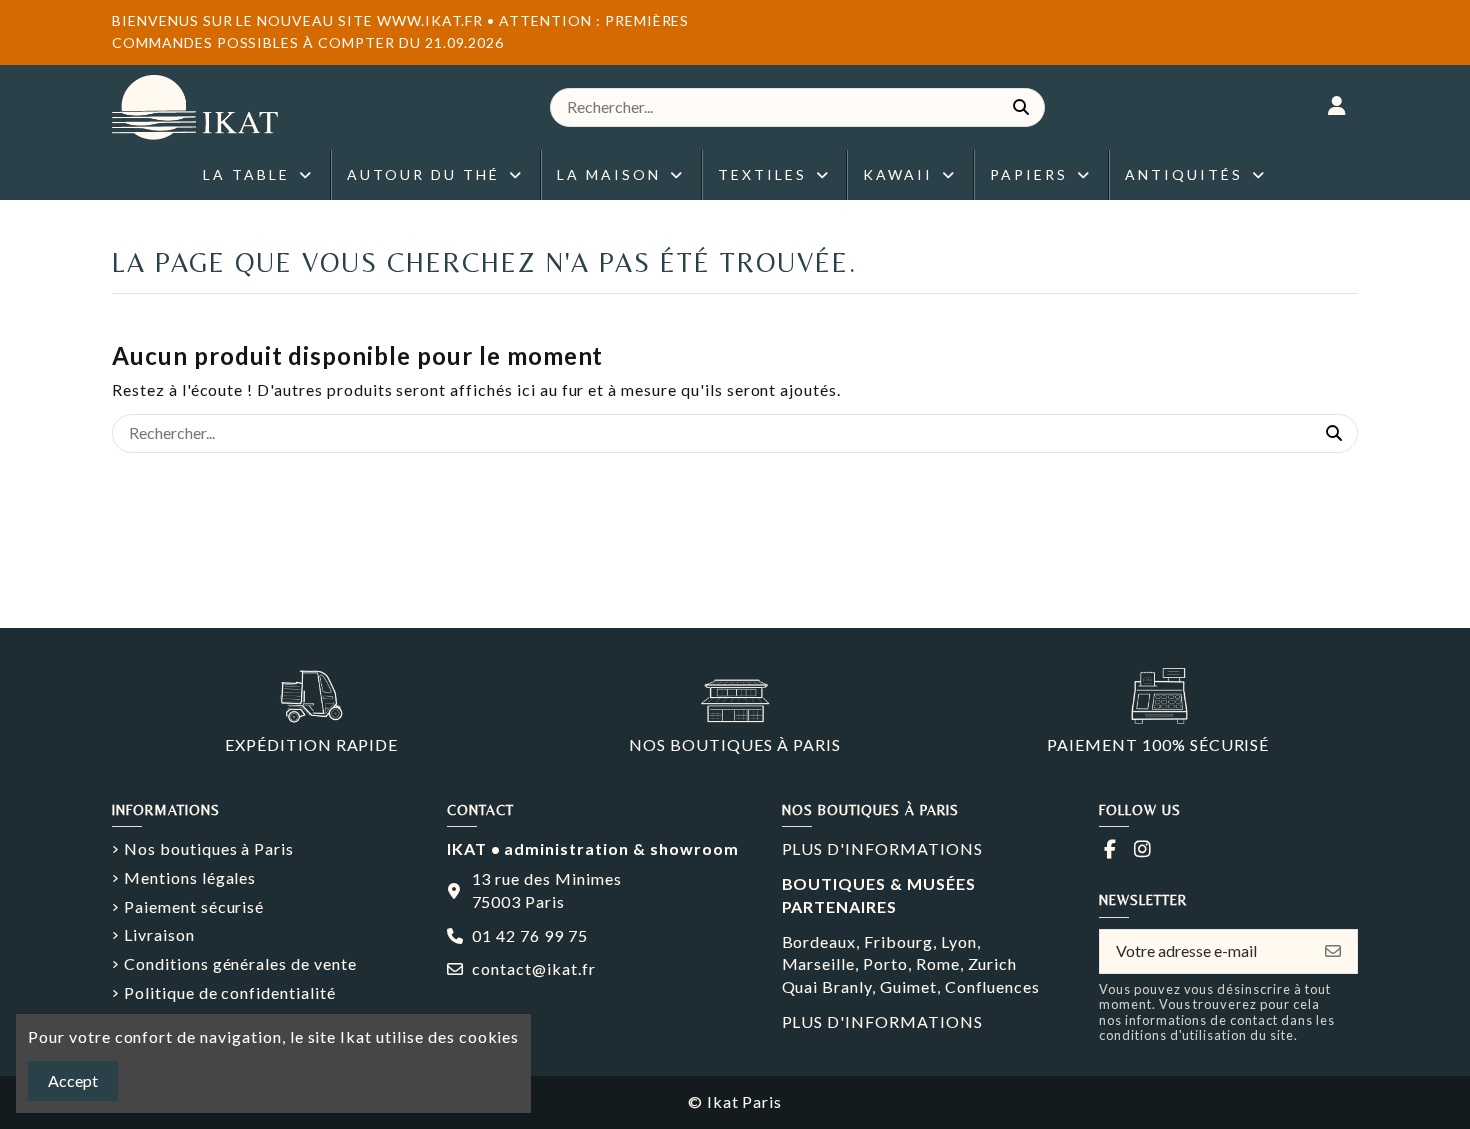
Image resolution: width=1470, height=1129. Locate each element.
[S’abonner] (1333, 951)
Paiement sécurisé (194, 906)
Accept (73, 1080)
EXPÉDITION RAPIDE (311, 744)
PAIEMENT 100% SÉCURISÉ (1158, 744)
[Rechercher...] (1021, 107)
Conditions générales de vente (240, 963)
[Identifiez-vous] (1337, 107)
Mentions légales (190, 877)
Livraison (159, 934)
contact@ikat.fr (533, 968)
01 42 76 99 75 (529, 935)
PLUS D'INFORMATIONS (882, 848)
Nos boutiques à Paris (209, 848)
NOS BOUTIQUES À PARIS (734, 744)
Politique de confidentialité (230, 992)
